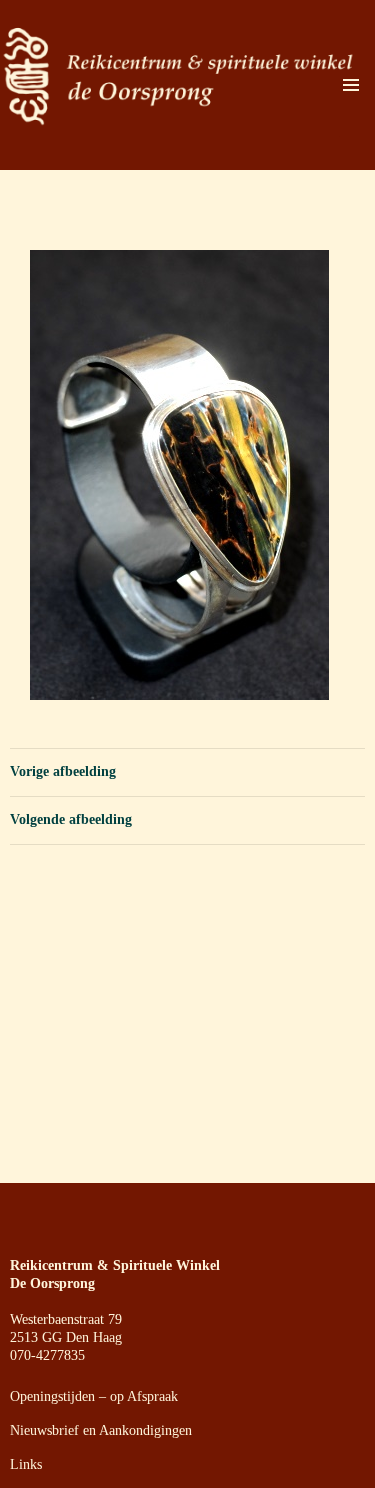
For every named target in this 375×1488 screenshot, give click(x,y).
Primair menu (351, 85)
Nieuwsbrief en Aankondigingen (101, 1430)
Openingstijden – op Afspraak (94, 1396)
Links (26, 1464)
